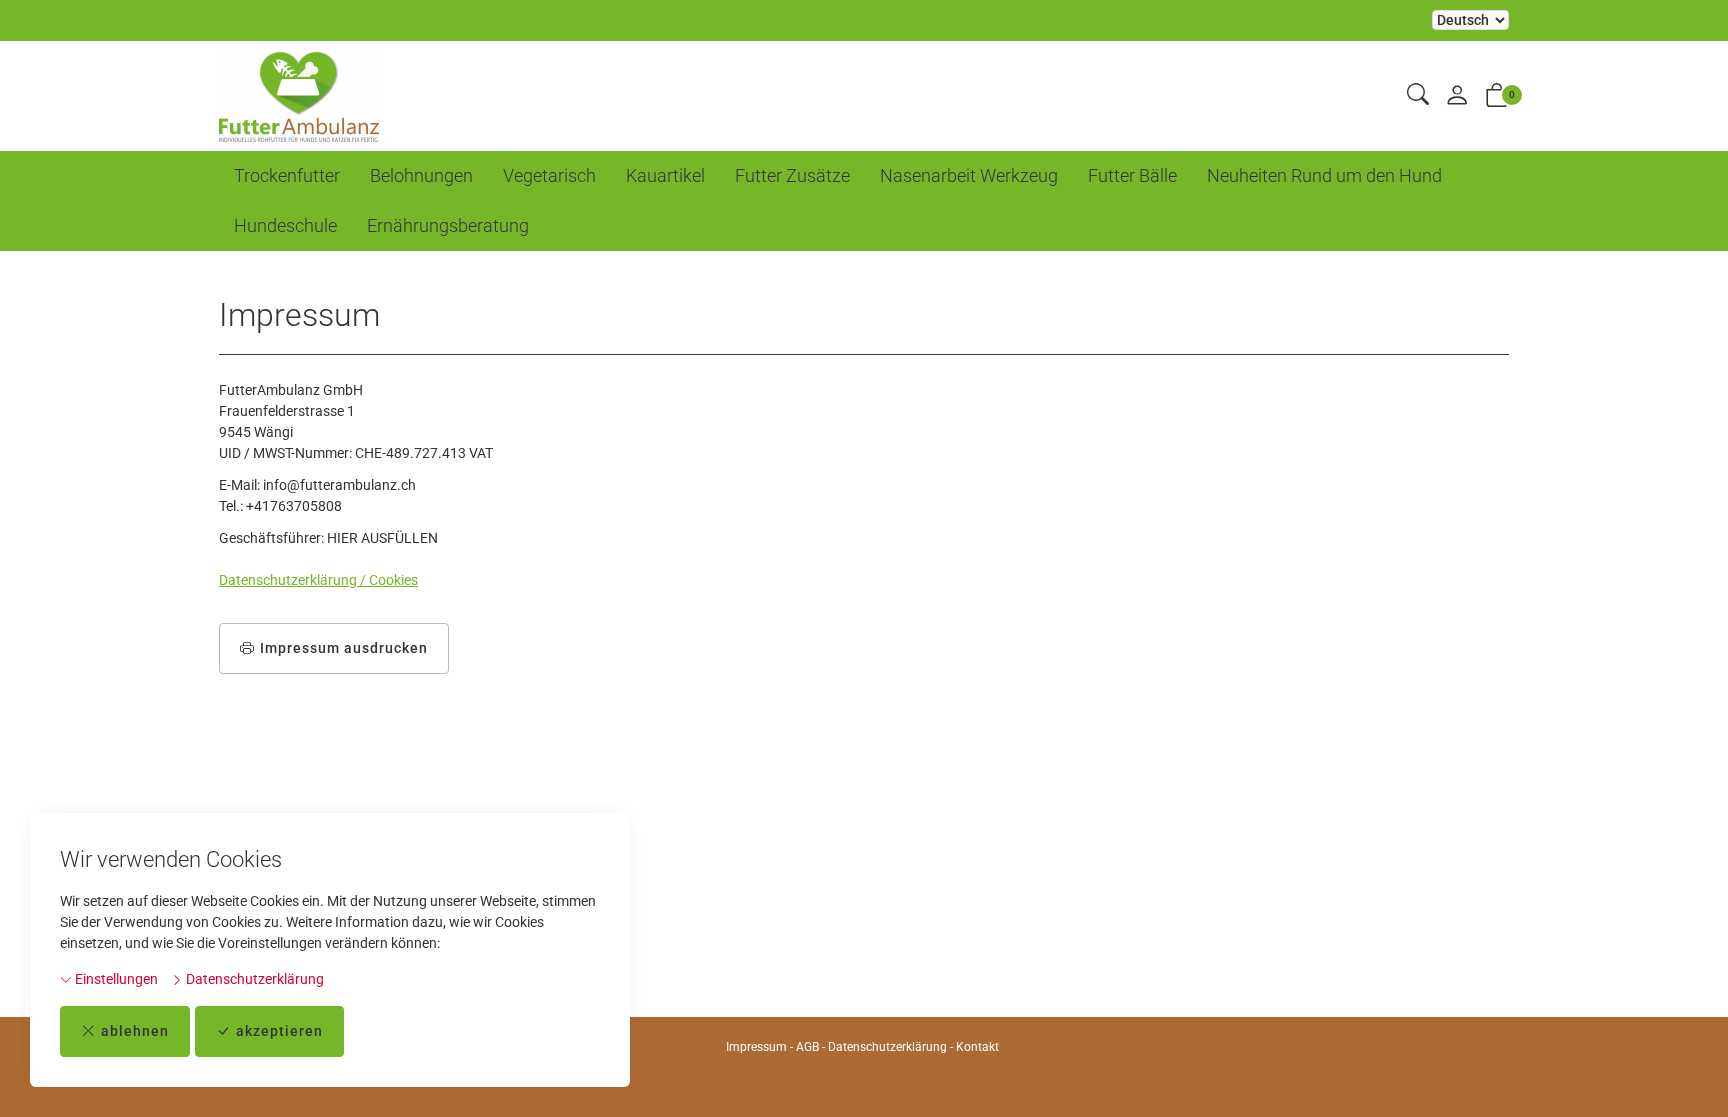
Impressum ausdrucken (344, 648)
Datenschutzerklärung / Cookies (318, 580)
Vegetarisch (549, 175)
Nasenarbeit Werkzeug (969, 175)
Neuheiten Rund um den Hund (1324, 175)
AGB (807, 1047)
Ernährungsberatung (448, 225)
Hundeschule (285, 225)
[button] (1418, 95)
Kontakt (977, 1047)
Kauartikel (665, 175)
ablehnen (135, 1031)
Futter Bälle (1132, 175)
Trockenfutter (287, 175)
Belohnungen (421, 175)
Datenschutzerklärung (253, 979)
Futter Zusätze (792, 175)
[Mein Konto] (1457, 96)
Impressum (756, 1047)
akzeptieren (279, 1031)
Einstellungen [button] (115, 979)
